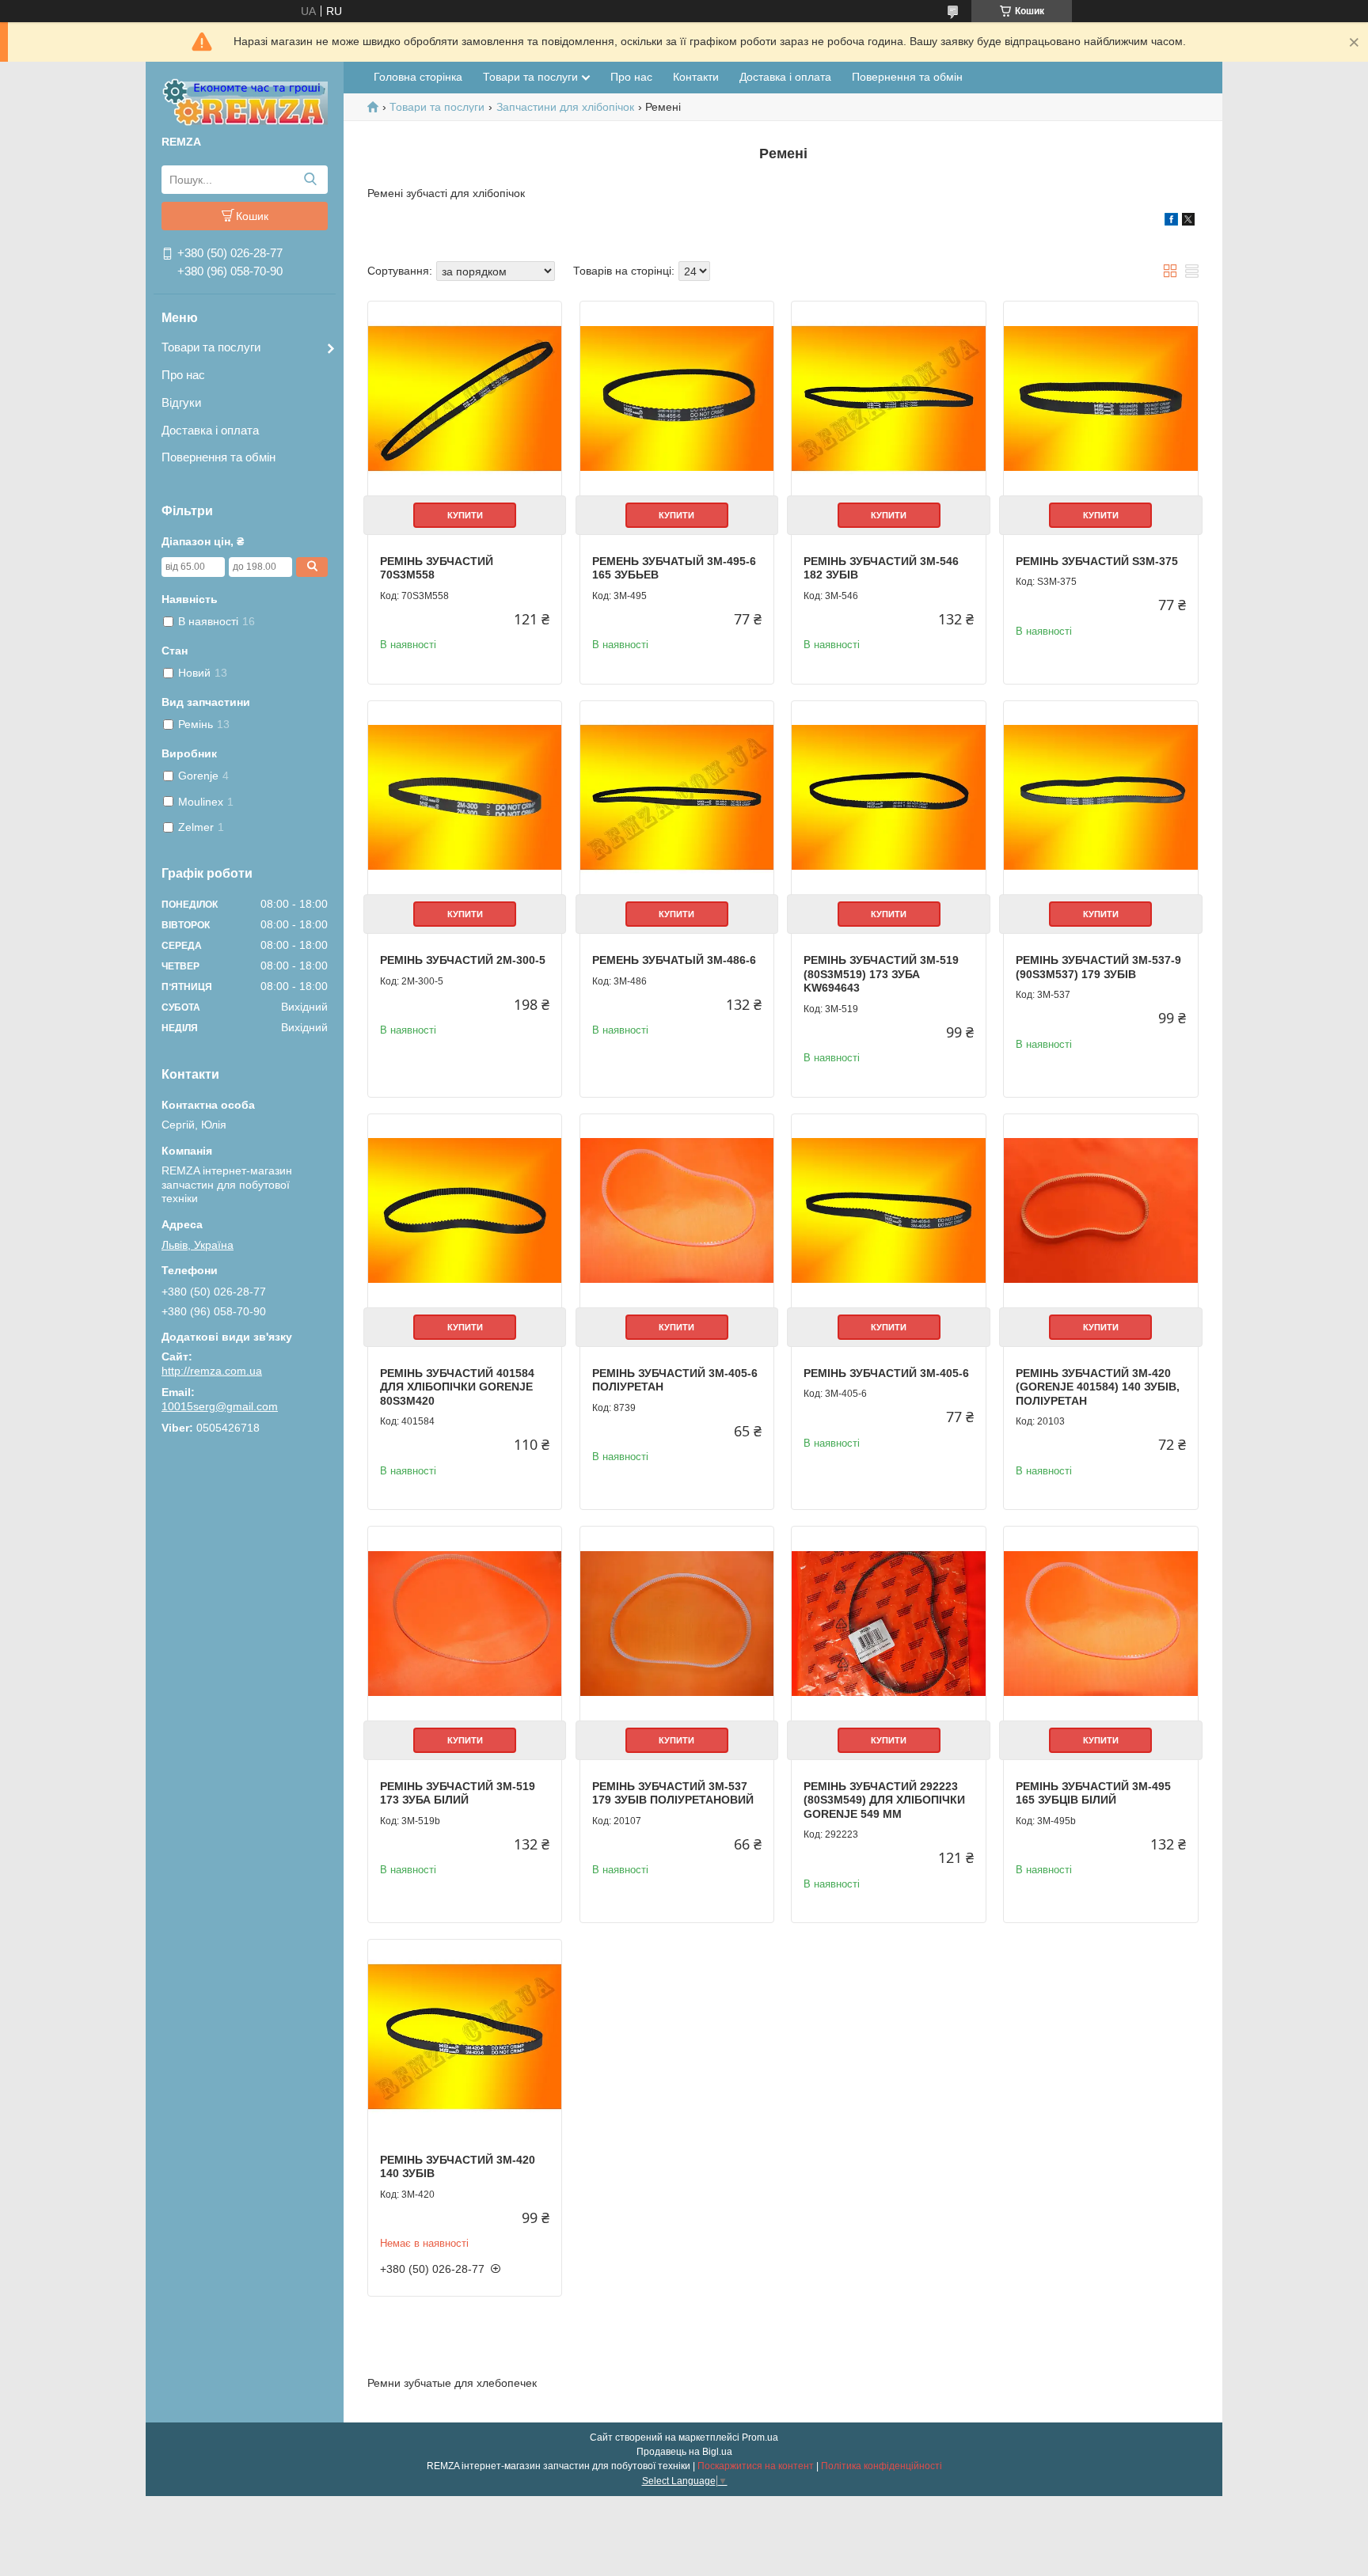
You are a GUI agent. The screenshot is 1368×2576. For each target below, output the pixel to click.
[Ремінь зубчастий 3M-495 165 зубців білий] (1100, 1623)
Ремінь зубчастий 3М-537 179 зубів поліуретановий (673, 1793)
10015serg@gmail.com (220, 1406)
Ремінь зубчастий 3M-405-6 (886, 1373)
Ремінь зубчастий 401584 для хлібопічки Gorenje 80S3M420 (457, 1387)
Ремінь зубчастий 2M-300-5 (463, 960)
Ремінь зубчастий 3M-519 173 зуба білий (458, 1793)
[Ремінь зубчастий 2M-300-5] (465, 798)
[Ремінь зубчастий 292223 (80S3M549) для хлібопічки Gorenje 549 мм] (888, 1623)
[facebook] (1171, 222)
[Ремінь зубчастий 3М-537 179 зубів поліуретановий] (677, 1623)
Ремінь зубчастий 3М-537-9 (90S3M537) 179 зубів (1098, 967)
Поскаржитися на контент (756, 2466)
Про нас (183, 375)
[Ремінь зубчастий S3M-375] (1100, 398)
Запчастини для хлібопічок (565, 107)
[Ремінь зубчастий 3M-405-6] (888, 1211)
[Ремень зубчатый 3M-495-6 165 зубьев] (677, 398)
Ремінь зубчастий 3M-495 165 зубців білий (1093, 1793)
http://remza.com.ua (212, 1371)
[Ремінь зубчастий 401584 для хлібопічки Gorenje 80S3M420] (465, 1211)
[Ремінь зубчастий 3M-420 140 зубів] (465, 2036)
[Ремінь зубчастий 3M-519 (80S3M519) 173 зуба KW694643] (888, 798)
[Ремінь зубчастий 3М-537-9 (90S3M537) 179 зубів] (1100, 798)
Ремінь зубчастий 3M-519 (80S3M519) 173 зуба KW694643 (881, 974)
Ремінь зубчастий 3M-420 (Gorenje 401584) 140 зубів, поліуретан (1098, 1387)
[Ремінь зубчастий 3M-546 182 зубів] (888, 398)
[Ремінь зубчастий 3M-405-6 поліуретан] (677, 1211)
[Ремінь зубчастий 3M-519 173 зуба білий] (465, 1623)
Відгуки (181, 402)
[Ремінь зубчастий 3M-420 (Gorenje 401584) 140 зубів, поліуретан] (1100, 1211)
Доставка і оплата (210, 430)
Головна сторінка (418, 77)
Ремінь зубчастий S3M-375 (1097, 561)
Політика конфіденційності (882, 2466)
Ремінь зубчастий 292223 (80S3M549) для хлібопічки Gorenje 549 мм (884, 1800)
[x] (1188, 222)
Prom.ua (760, 2438)
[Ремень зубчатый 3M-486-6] (677, 798)
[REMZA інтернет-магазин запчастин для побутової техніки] (245, 101)
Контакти (696, 77)
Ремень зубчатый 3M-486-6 (674, 960)
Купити (465, 515)
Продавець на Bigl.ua (684, 2452)
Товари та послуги (211, 347)
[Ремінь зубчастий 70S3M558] (465, 398)
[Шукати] (310, 180)
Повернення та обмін (218, 457)
